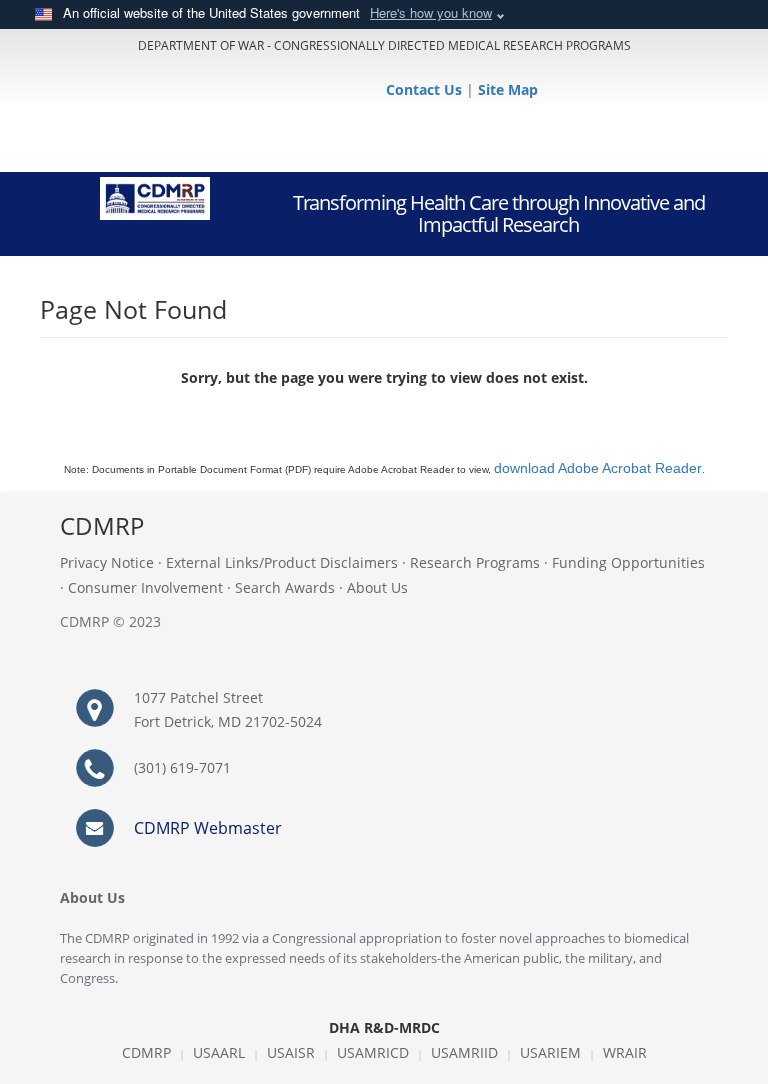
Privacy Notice (107, 562)
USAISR (291, 1052)
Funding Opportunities (628, 562)
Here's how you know (431, 12)
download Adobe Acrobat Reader (598, 468)
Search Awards (285, 587)
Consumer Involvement (145, 587)
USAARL (219, 1052)
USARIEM (550, 1052)
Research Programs (475, 562)
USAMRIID (464, 1052)
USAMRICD (373, 1052)
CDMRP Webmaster (208, 828)
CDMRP (146, 1052)
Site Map (508, 89)
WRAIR (625, 1052)
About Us (377, 587)
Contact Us (426, 89)
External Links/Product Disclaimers (282, 562)
